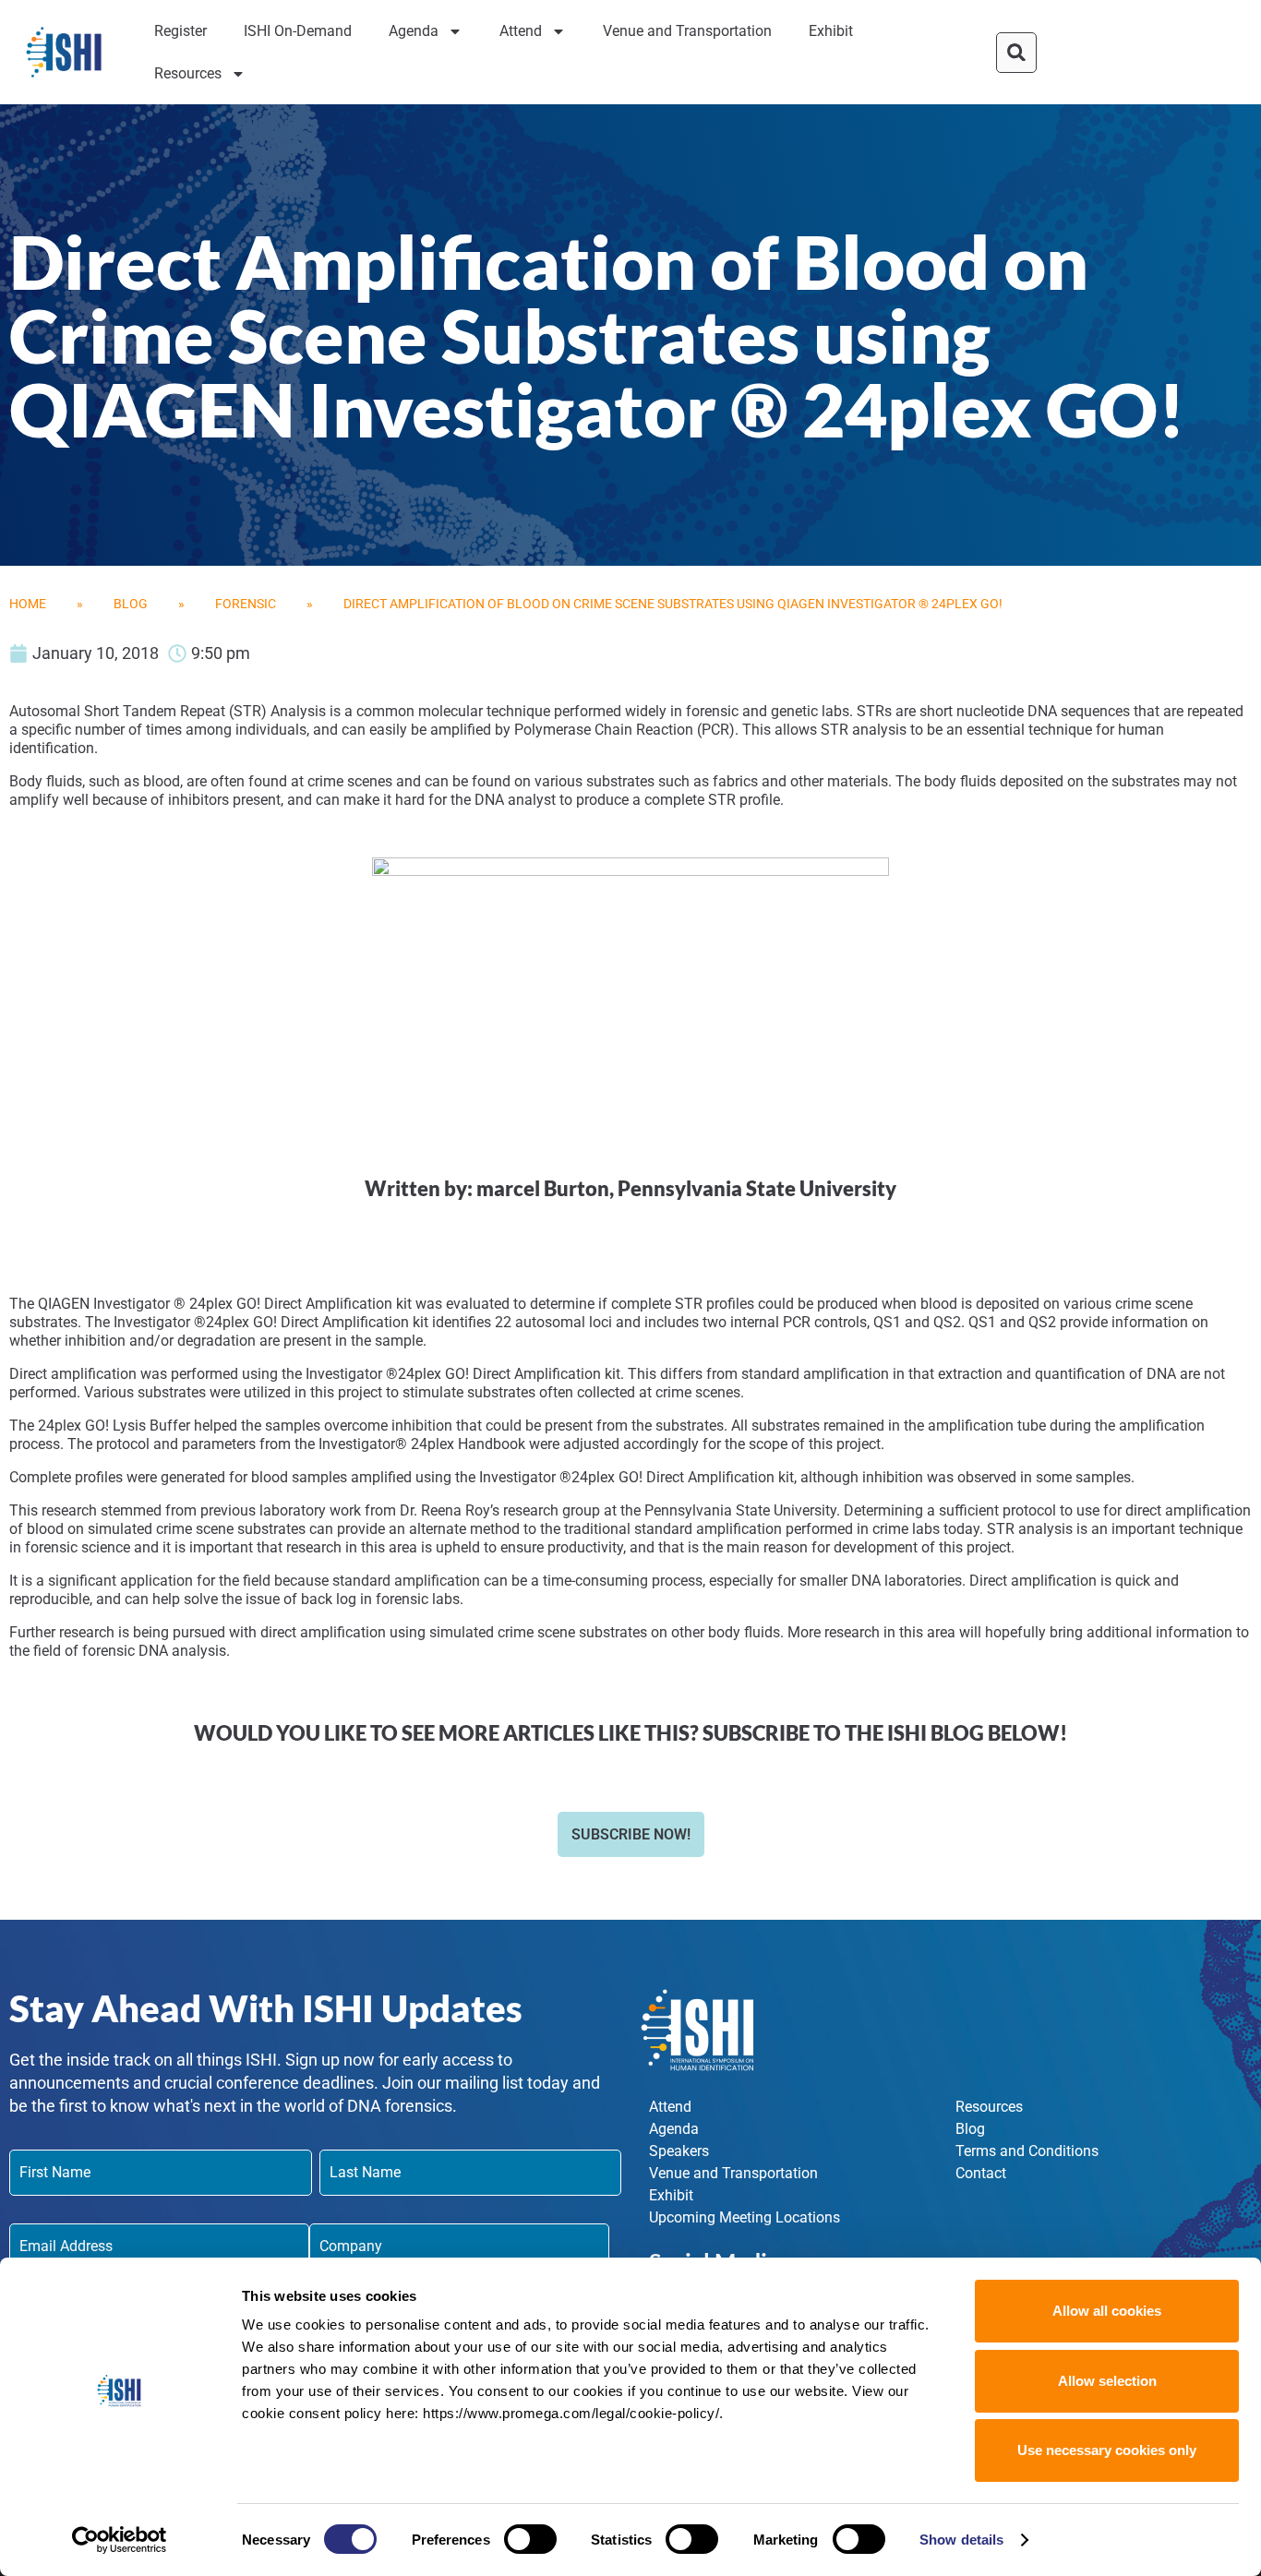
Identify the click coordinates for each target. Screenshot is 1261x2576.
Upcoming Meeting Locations (745, 2217)
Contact (981, 2173)
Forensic (246, 604)
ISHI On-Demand (298, 31)
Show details (961, 2540)
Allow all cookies (1107, 2311)
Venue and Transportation (687, 31)
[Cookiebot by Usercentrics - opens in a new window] (120, 2540)
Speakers (679, 2151)
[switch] (530, 2539)
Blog (131, 604)
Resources (188, 73)
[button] (1016, 53)
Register (180, 31)
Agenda (414, 31)
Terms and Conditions (1027, 2151)
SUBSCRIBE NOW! (631, 1834)
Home (28, 604)
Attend (521, 31)
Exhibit (831, 31)
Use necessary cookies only (1107, 2450)
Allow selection (1107, 2381)
